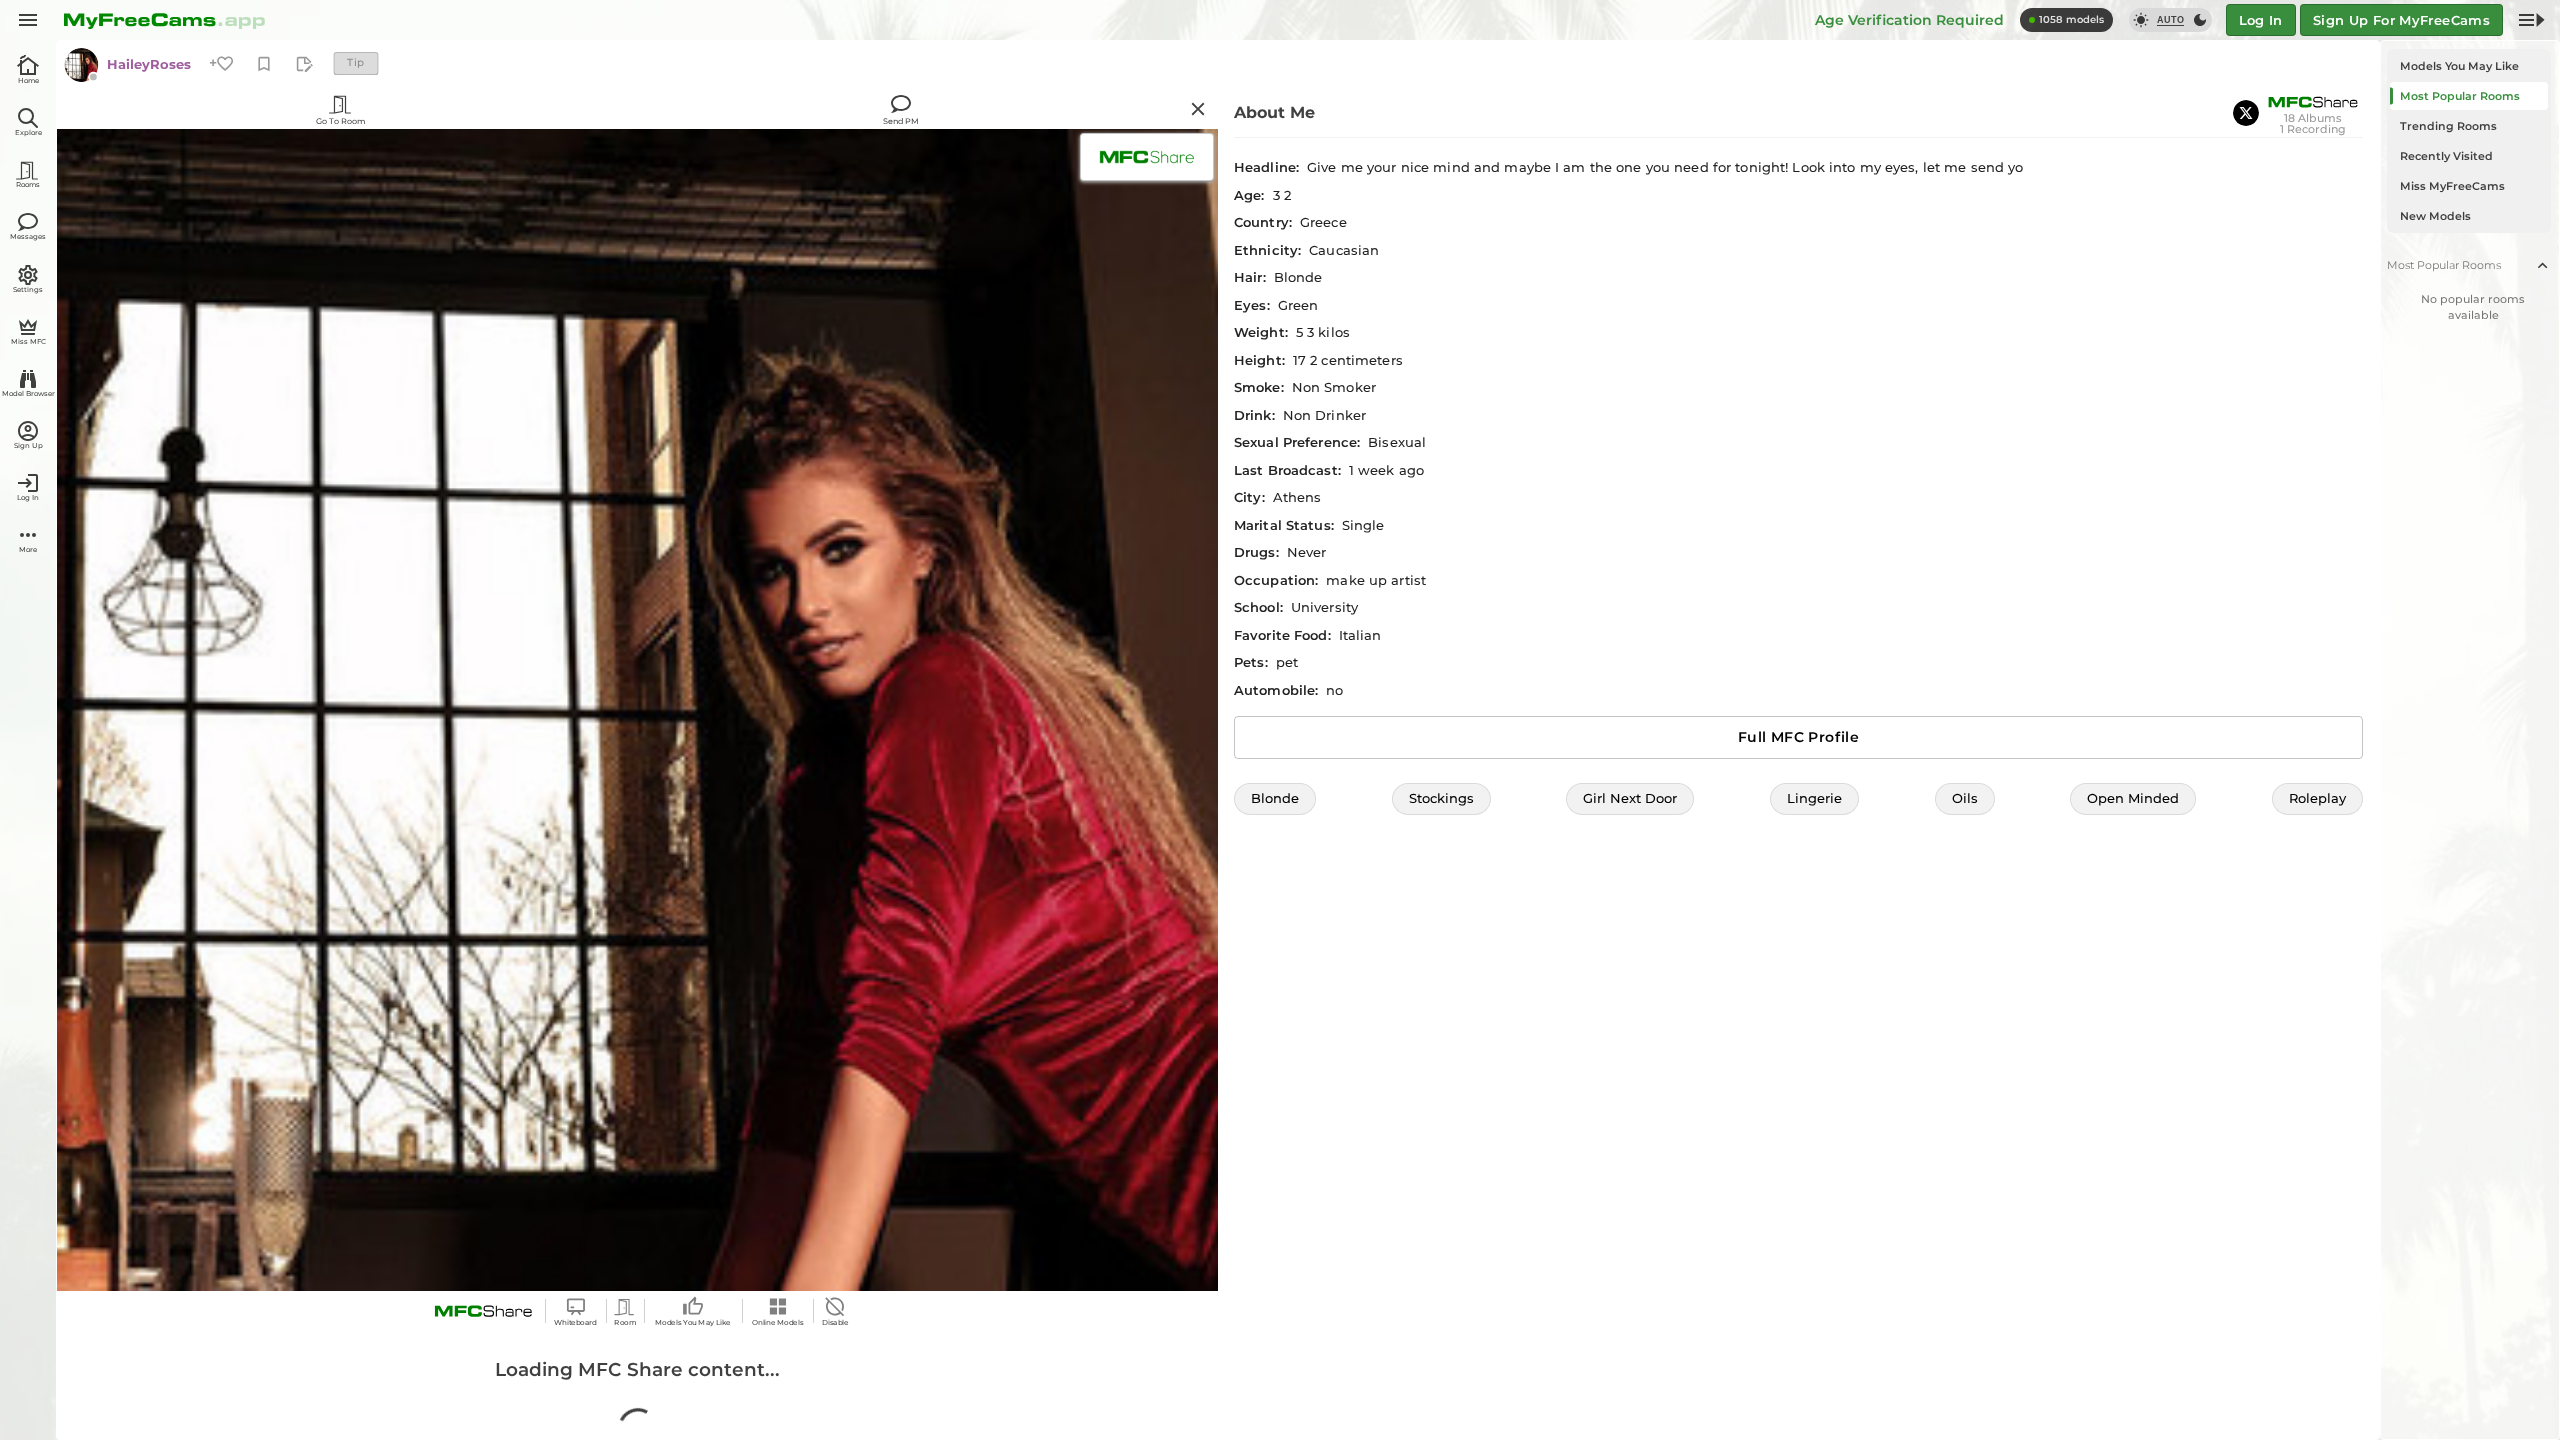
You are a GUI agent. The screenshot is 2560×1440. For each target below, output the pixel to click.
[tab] (2469, 66)
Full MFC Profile (1798, 737)
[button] (1275, 799)
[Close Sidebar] (2531, 20)
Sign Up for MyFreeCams (2401, 20)
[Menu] (28, 20)
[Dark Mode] (2200, 20)
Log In (2261, 20)
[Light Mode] (2141, 20)
